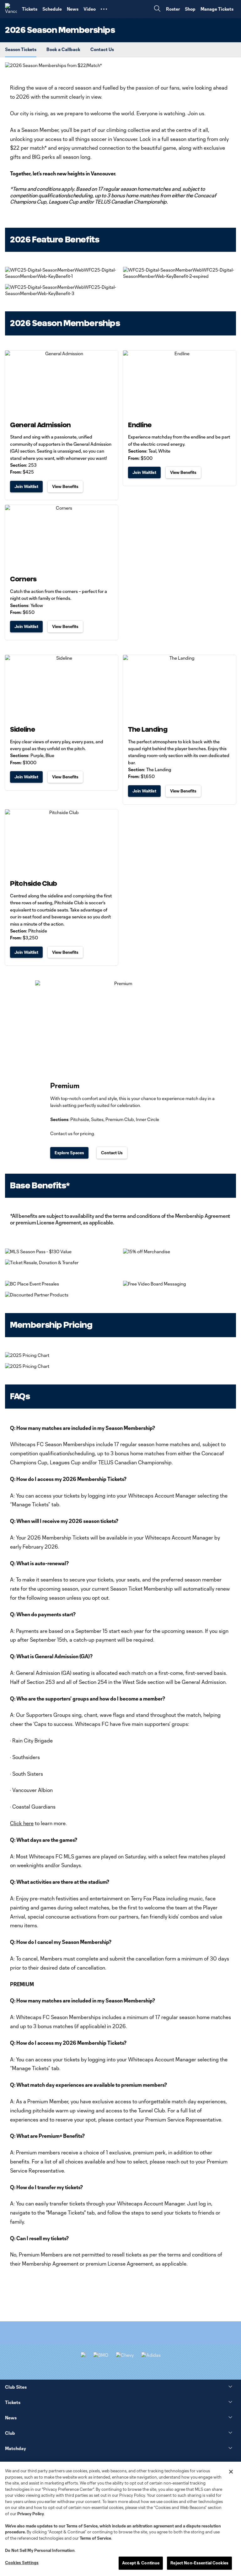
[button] (104, 9)
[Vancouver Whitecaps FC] (11, 9)
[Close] (231, 2472)
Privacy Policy (31, 2514)
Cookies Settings (22, 2563)
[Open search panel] (157, 9)
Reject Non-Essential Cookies (199, 2563)
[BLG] (151, 2355)
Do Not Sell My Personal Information (40, 2550)
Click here (22, 1823)
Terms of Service (82, 2526)
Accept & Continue (141, 2563)
